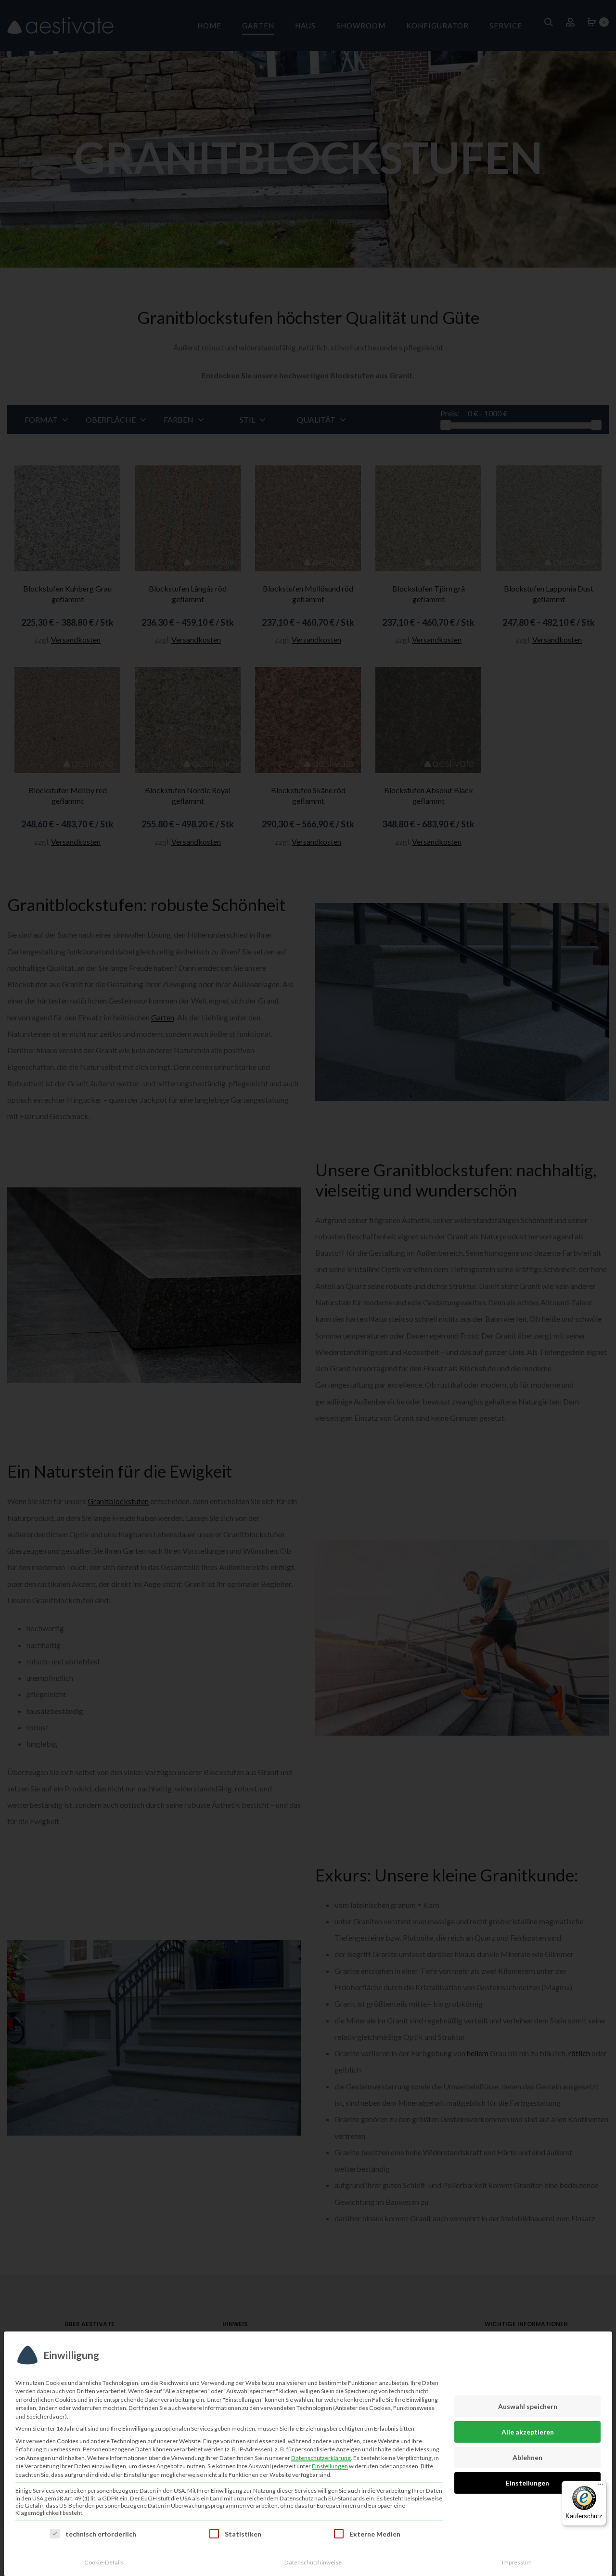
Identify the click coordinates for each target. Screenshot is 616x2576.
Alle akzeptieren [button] (528, 2432)
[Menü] (601, 2486)
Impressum (517, 2562)
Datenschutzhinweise (313, 2562)
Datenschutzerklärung (321, 2458)
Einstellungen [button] (330, 2466)
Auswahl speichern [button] (528, 2406)
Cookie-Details (104, 2562)
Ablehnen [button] (527, 2457)
